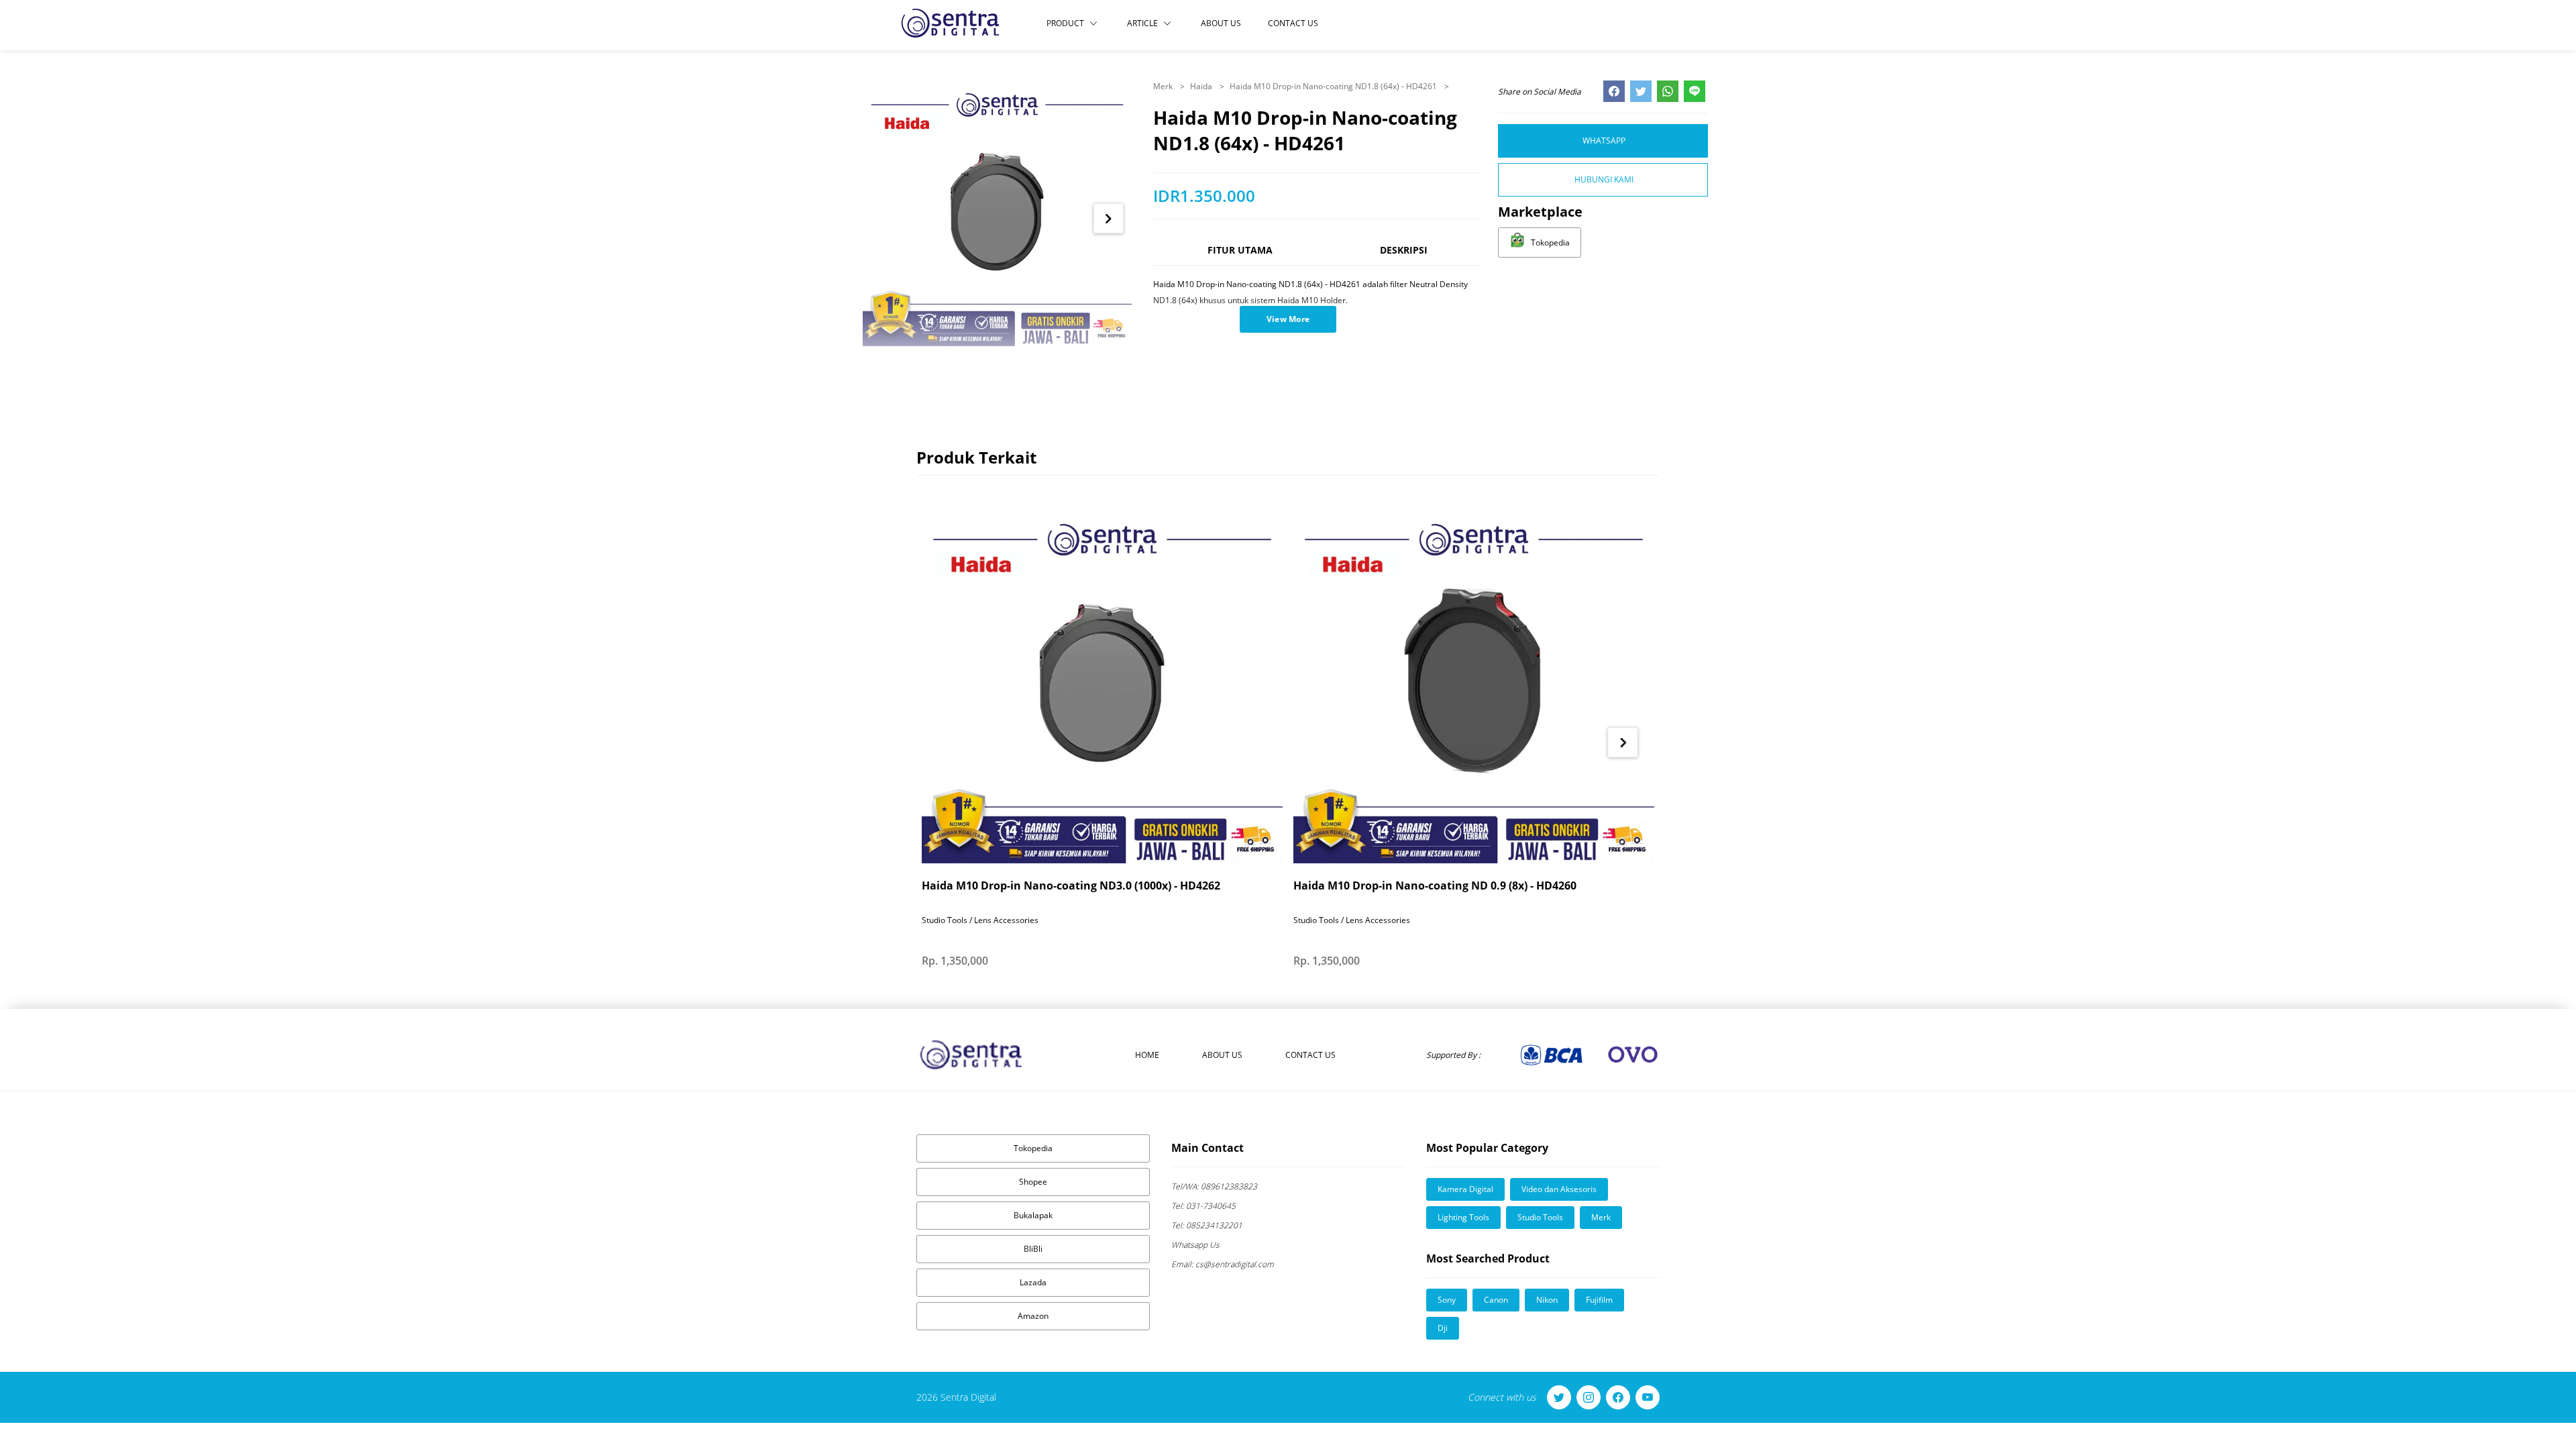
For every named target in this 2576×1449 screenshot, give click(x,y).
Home (1147, 1055)
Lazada (1033, 1282)
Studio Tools (1540, 1217)
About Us (1221, 23)
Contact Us (1293, 23)
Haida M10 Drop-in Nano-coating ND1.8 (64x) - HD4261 (1334, 86)
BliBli (1033, 1249)
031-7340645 (1203, 1206)
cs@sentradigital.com (1223, 1264)
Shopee (1033, 1182)
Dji (1443, 1328)
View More (1288, 319)
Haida (1202, 86)
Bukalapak (1033, 1215)
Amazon (1033, 1316)
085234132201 (1207, 1225)
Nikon (1547, 1300)
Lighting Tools (1463, 1217)
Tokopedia (1033, 1148)
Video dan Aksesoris (1559, 1189)
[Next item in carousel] (1109, 218)
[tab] (1240, 256)
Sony (1447, 1300)
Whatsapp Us (1195, 1245)
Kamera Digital (1465, 1189)
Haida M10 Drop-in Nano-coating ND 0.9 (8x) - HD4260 (1435, 885)
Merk (1164, 86)
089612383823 (1214, 1186)
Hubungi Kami (1604, 179)
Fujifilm (1599, 1300)
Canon (1496, 1300)
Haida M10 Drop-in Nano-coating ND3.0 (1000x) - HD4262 (1071, 885)
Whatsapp (1604, 141)
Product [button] (1065, 23)
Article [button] (1142, 23)
